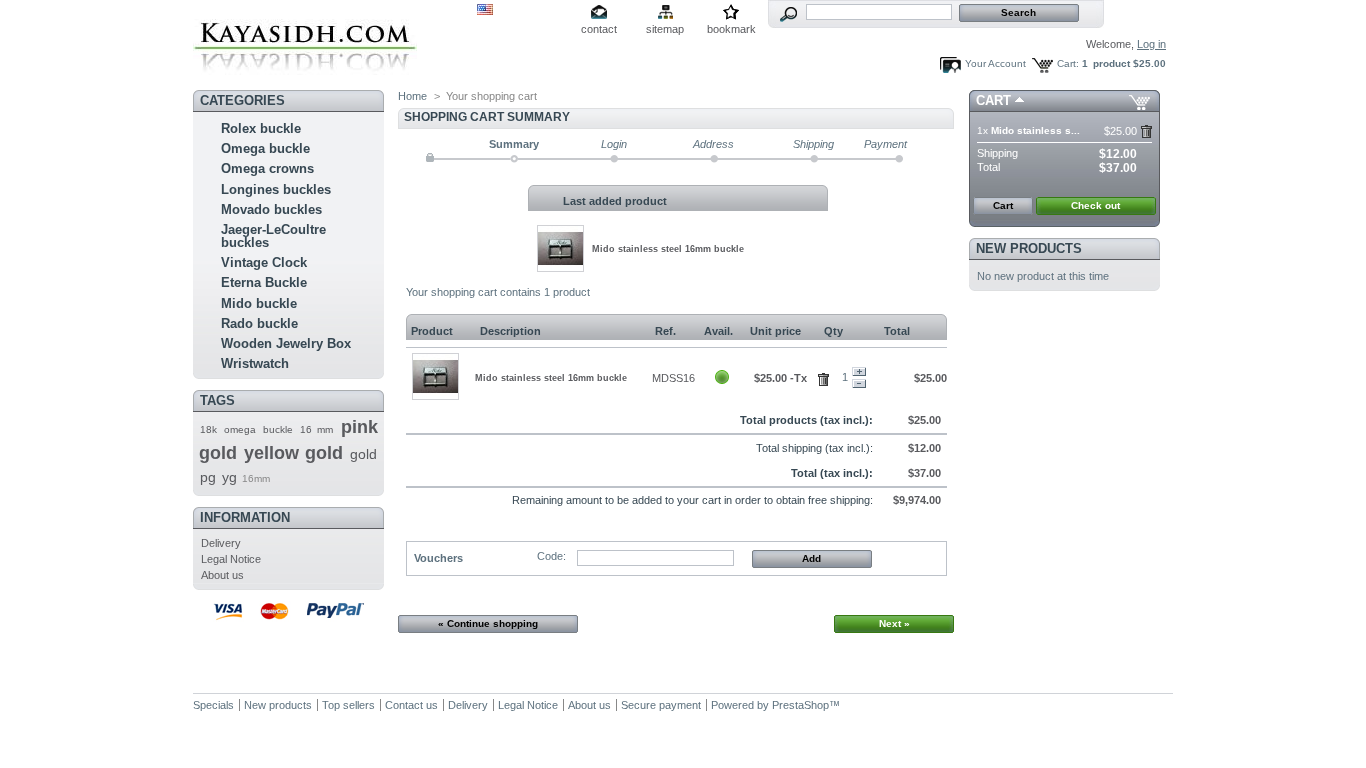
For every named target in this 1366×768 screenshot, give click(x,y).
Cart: (1068, 63)
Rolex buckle (261, 128)
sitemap (665, 29)
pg (208, 477)
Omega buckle (265, 148)
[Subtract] (859, 384)
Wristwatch (255, 363)
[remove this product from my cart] (1146, 131)
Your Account (995, 63)
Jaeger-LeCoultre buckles (273, 236)
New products (1029, 248)
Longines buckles (276, 189)
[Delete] (826, 376)
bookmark (731, 29)
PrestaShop (800, 705)
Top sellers (348, 705)
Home (412, 96)
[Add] (859, 372)
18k (208, 429)
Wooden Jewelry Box (286, 343)
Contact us (411, 705)
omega (240, 429)
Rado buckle (259, 323)
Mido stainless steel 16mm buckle (668, 249)
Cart (993, 100)
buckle (278, 429)
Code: (551, 556)
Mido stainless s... (1035, 130)
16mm (256, 478)
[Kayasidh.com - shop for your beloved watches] (305, 76)
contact (599, 29)
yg (229, 477)
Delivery (221, 543)
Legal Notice (231, 559)
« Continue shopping (488, 623)
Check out (1095, 205)
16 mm (316, 429)
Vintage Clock (264, 262)
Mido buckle (259, 303)
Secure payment (661, 705)
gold (363, 454)
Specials (213, 705)
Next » (894, 623)
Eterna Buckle (264, 282)
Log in (1151, 44)
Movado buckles (271, 209)
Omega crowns (267, 168)
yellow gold (293, 453)
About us (222, 575)
